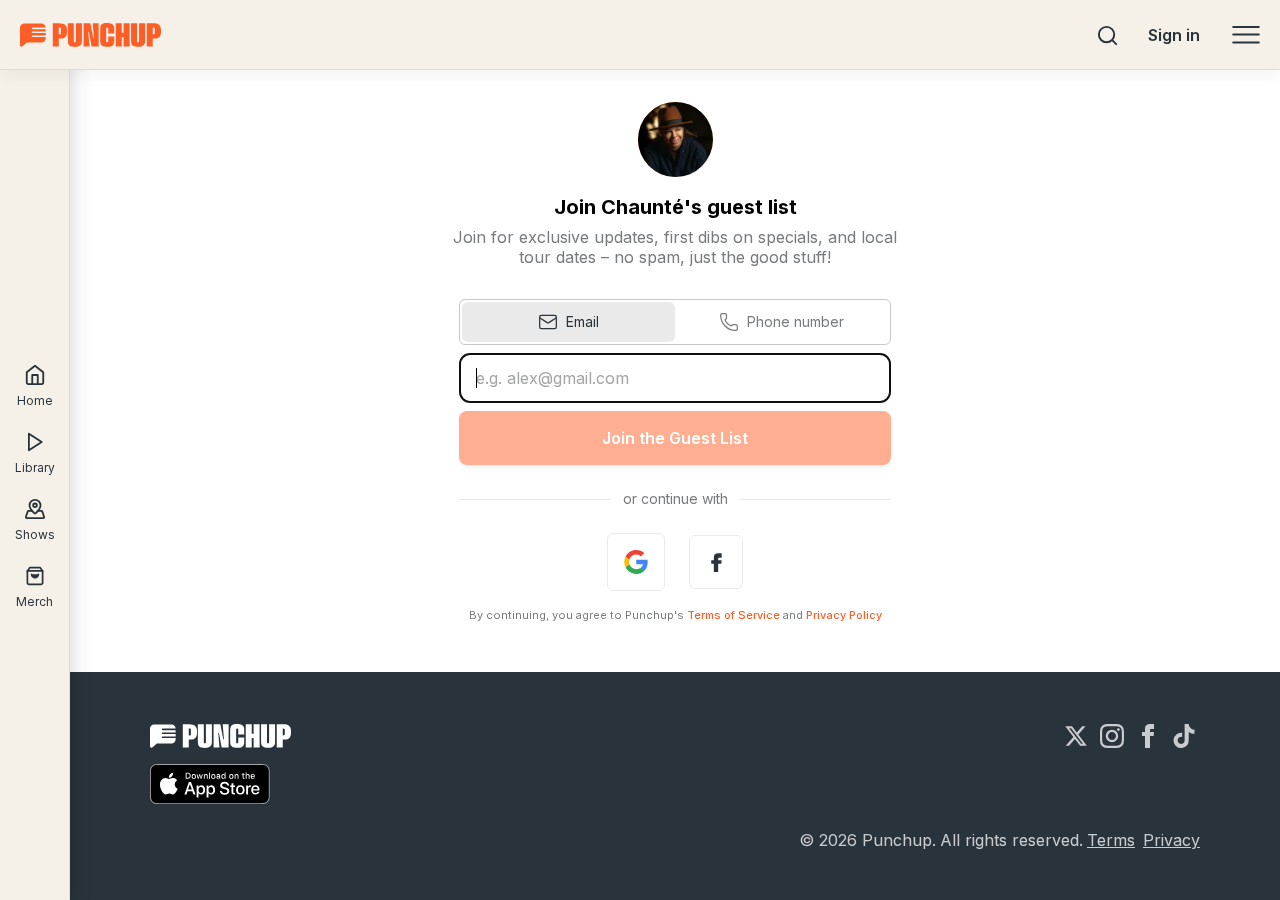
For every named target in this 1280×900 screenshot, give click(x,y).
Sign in (1174, 35)
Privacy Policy (844, 615)
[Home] (90, 35)
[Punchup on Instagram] (1112, 736)
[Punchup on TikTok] (1184, 736)
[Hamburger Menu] (1246, 35)
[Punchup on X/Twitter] (1076, 736)
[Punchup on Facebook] (1148, 736)
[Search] (1108, 35)
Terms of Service (733, 615)
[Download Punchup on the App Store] (210, 784)
